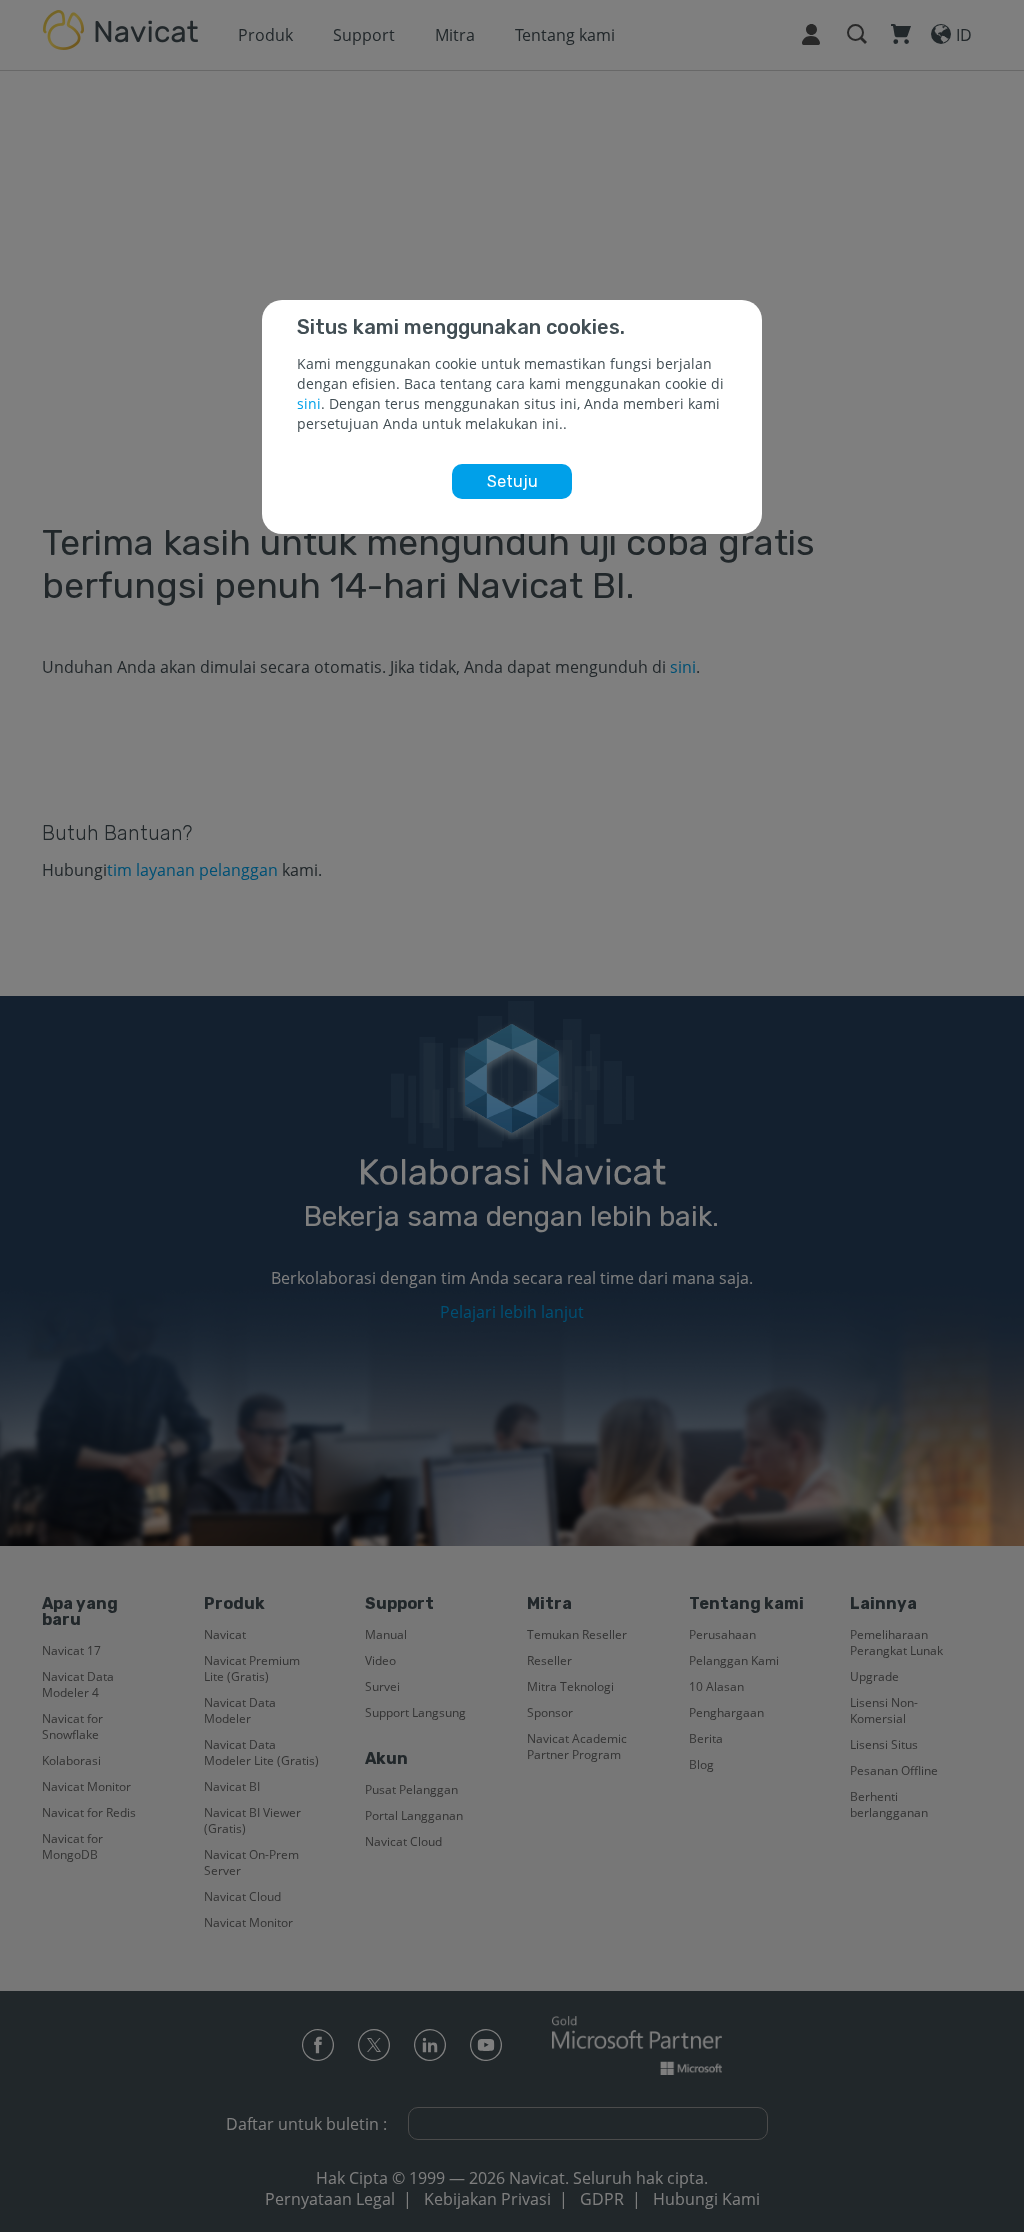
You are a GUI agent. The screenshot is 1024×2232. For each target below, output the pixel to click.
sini (309, 403)
